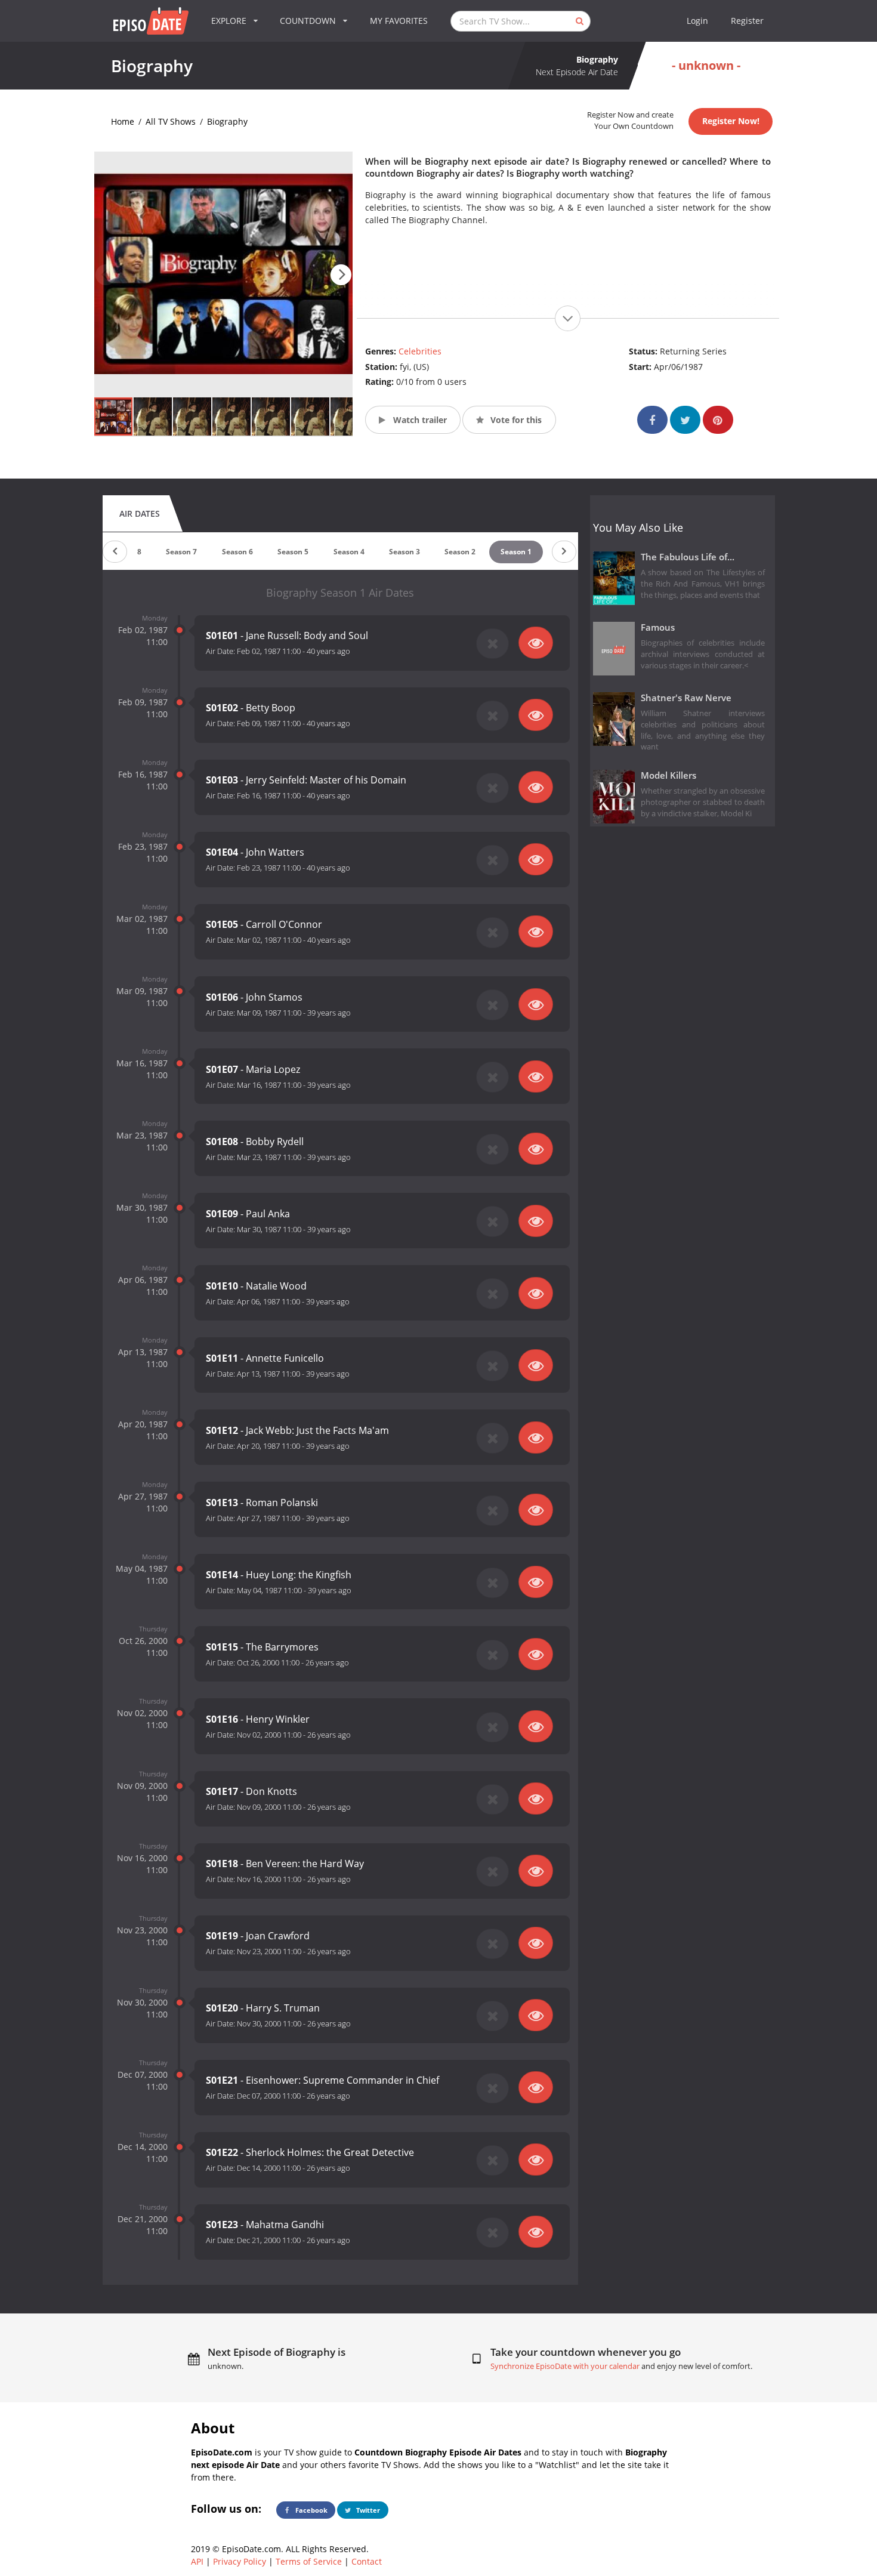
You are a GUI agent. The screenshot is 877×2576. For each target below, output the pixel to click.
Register (747, 21)
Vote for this (515, 420)
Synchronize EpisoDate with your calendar (565, 2366)
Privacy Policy (240, 2561)
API (197, 2561)
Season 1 (516, 552)
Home (123, 121)
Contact (367, 2561)
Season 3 (404, 552)
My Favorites (399, 21)
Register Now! (731, 121)
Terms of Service (309, 2561)
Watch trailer (419, 420)
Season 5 (293, 552)
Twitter (367, 2510)
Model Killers (668, 775)
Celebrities (420, 351)
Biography (227, 121)
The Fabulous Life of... (688, 557)
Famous (658, 627)
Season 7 (181, 552)
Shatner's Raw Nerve (686, 698)
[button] (341, 275)
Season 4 (349, 552)
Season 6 (237, 552)
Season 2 (460, 552)
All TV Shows (171, 121)
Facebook (311, 2510)
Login (697, 21)
